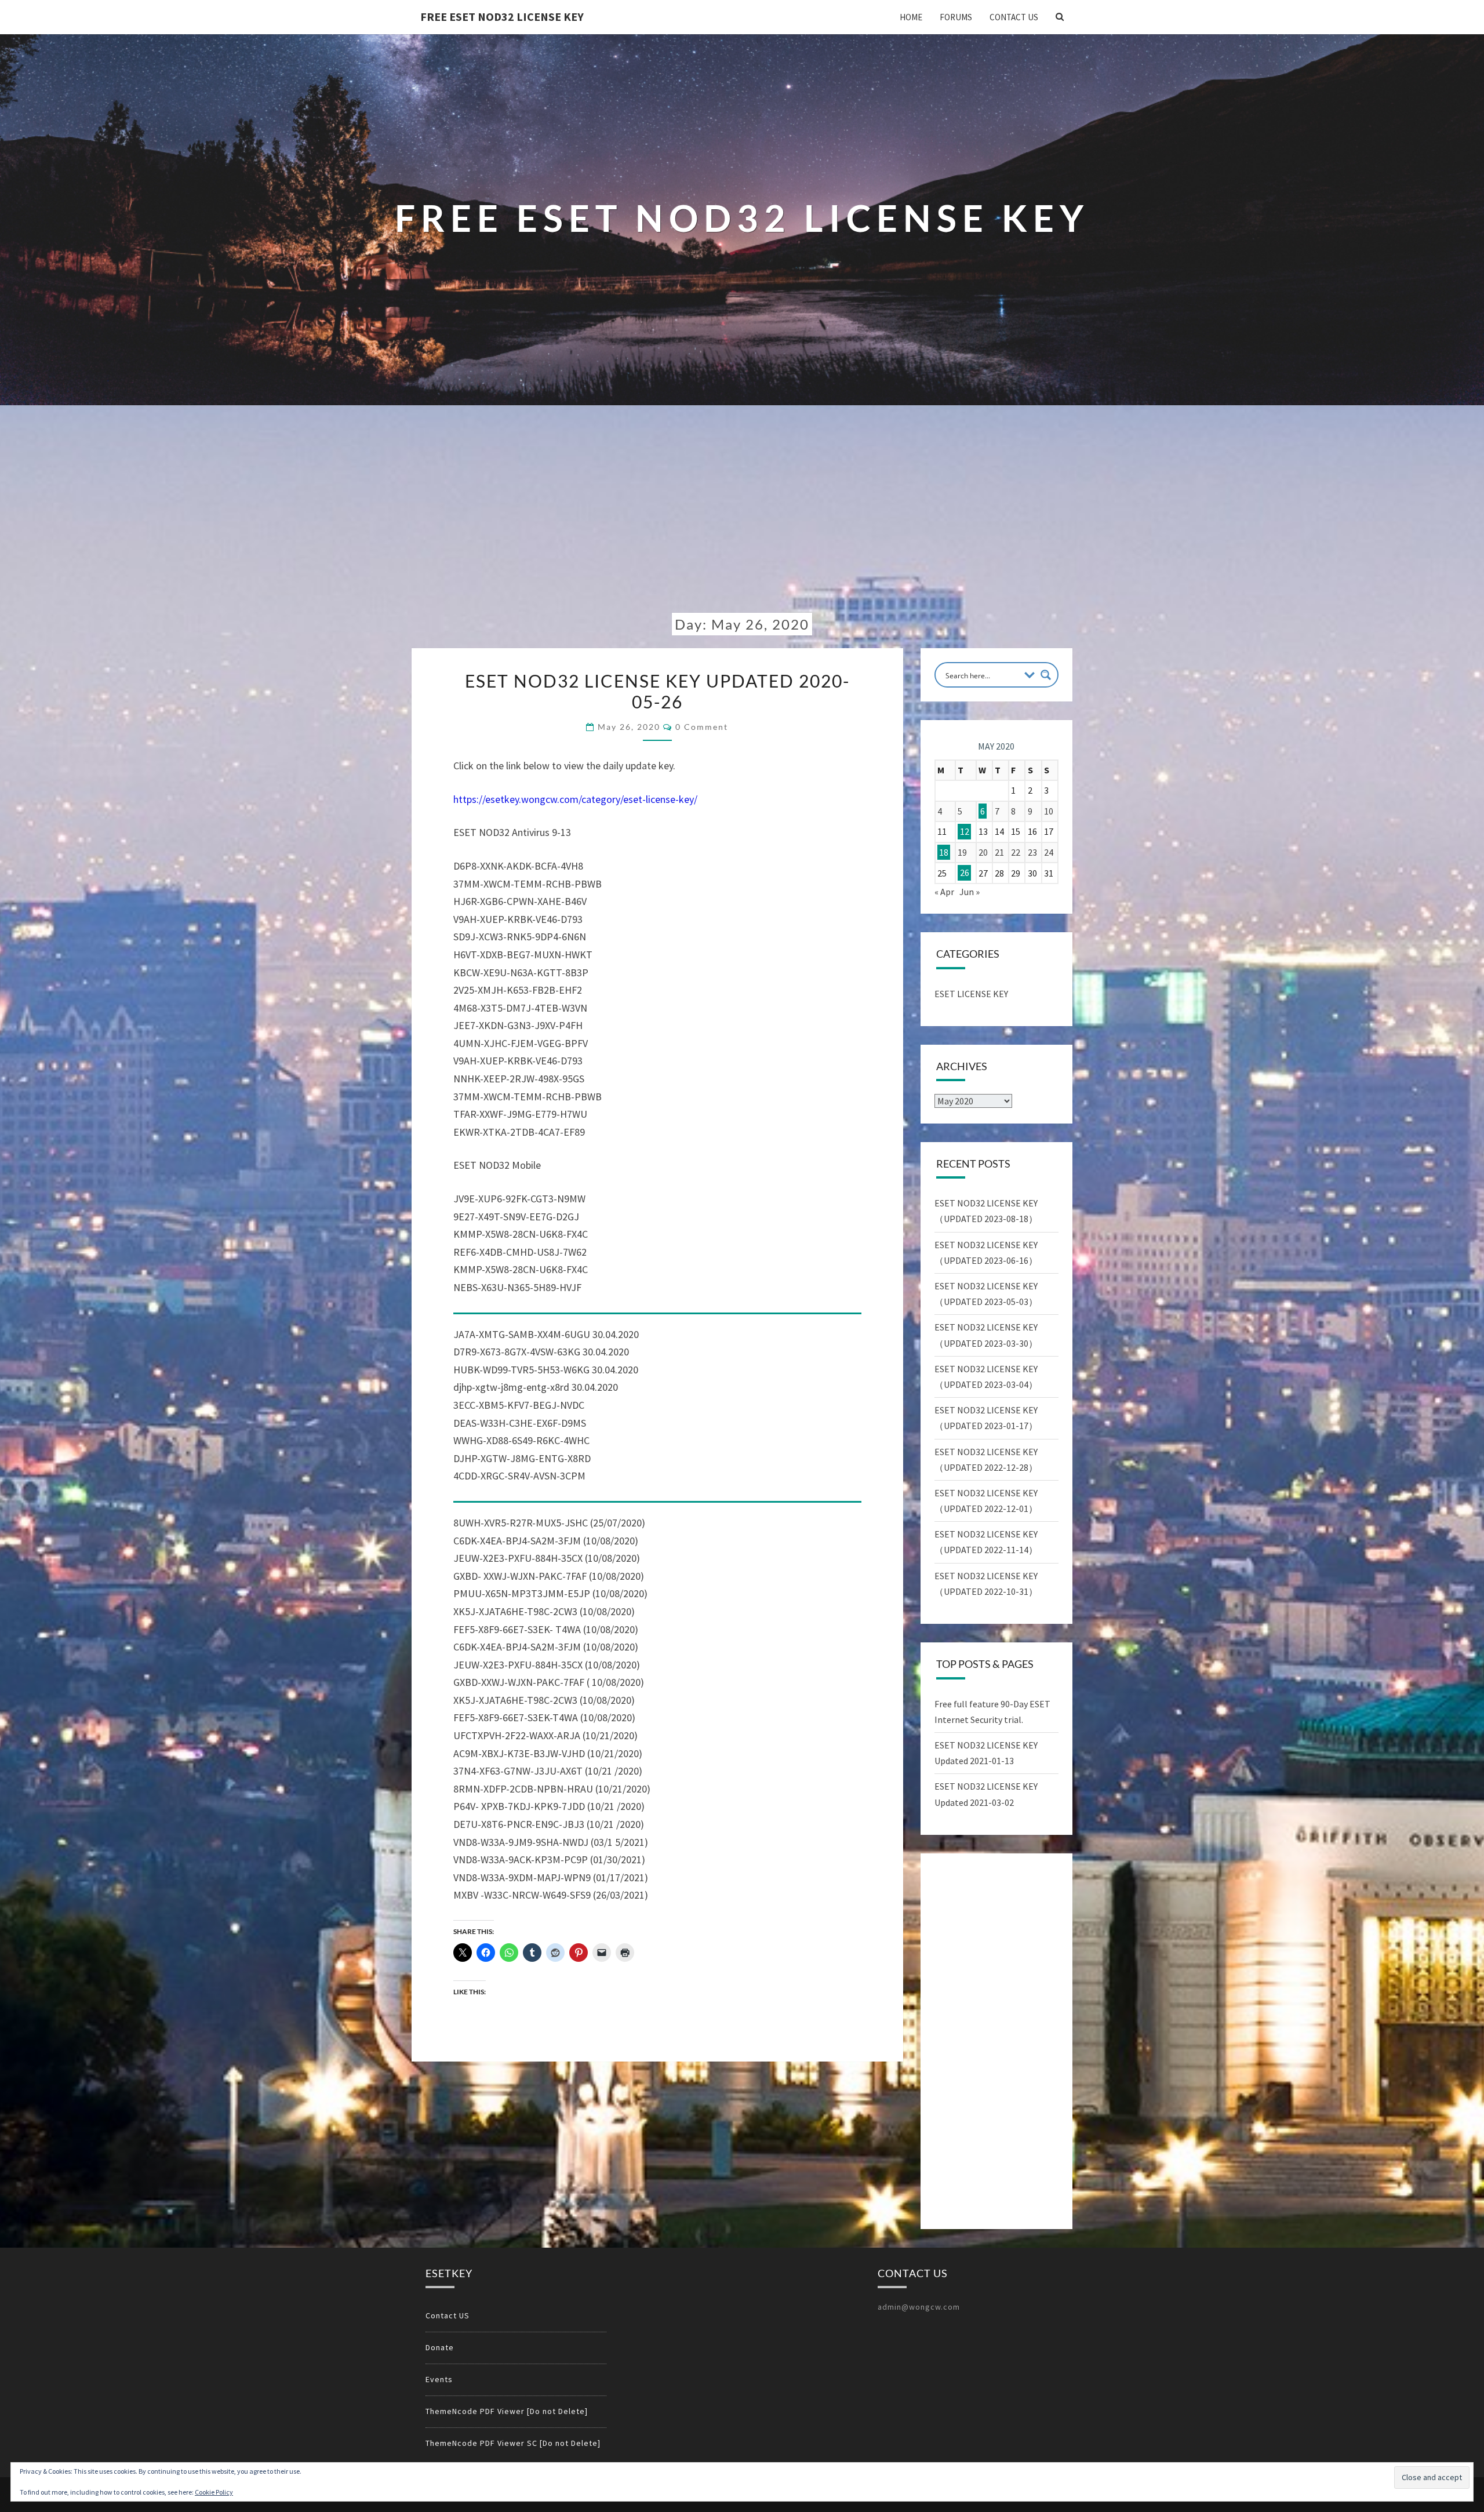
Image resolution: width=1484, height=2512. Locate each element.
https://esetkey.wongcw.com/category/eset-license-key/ (575, 799)
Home (911, 17)
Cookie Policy (214, 2492)
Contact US (1014, 17)
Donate (440, 2347)
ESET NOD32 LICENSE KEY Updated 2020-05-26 (657, 691)
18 (944, 852)
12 (965, 831)
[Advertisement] (742, 518)
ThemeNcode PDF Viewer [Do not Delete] (507, 2411)
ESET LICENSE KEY (971, 994)
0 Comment (702, 727)
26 (965, 873)
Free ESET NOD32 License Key (502, 17)
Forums (956, 17)
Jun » (970, 892)
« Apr (944, 892)
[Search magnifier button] (1046, 675)
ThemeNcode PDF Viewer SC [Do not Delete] (513, 2443)
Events (439, 2379)
